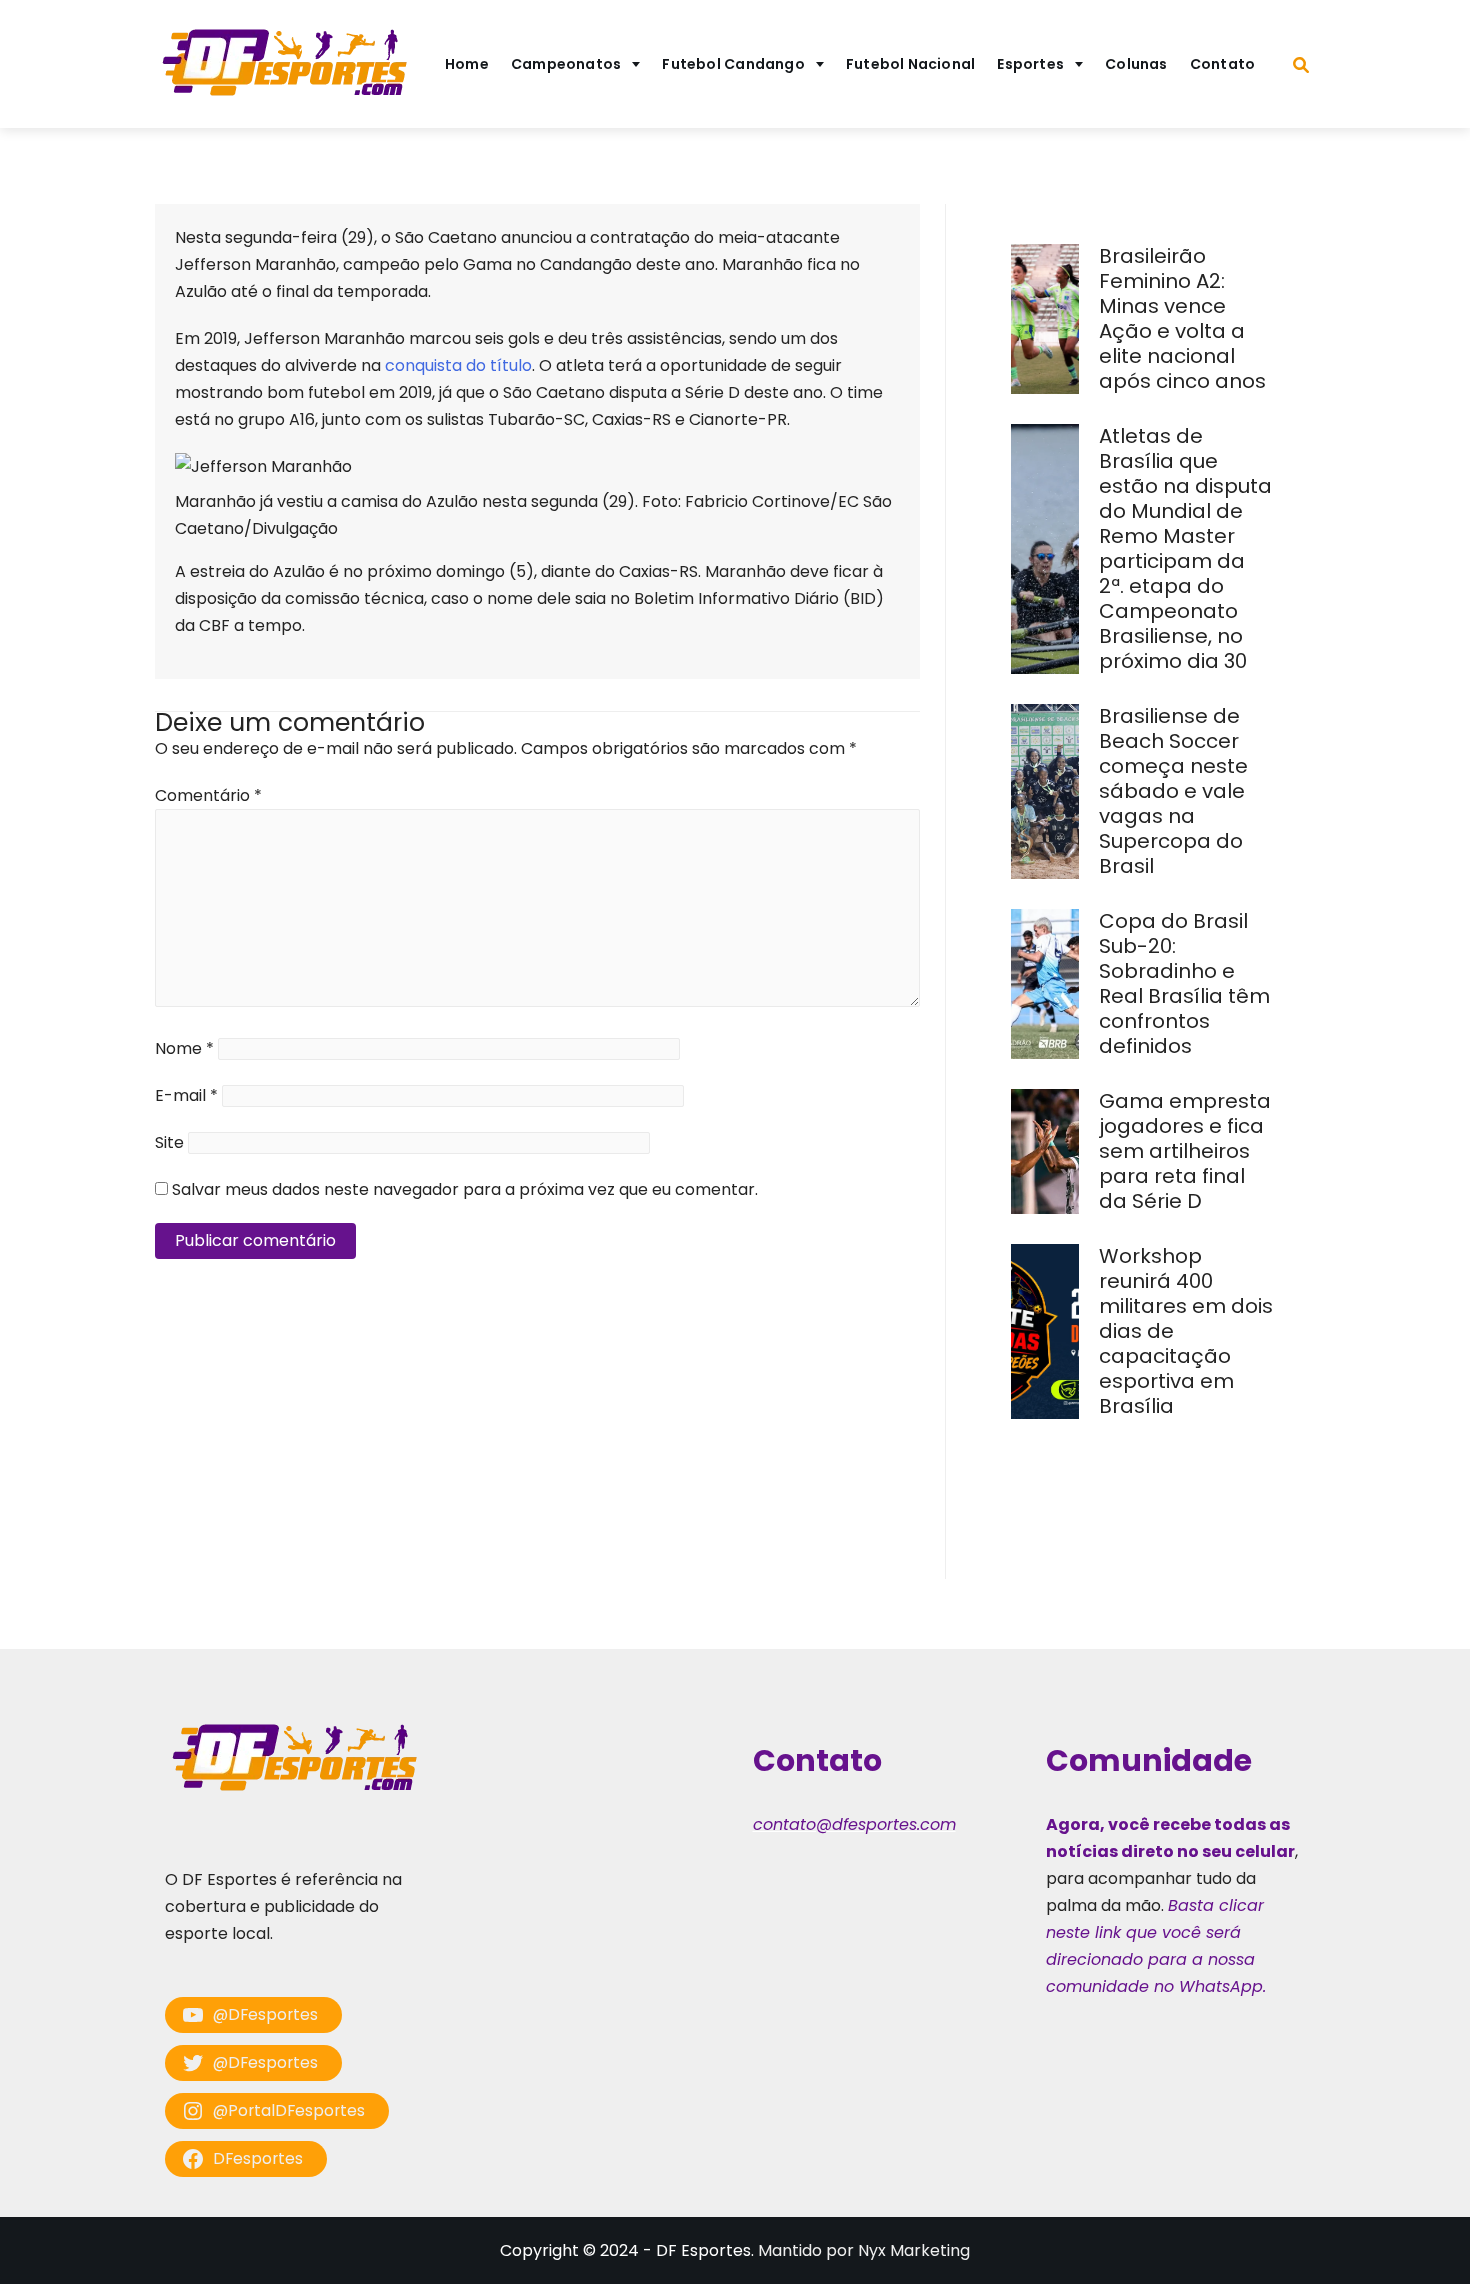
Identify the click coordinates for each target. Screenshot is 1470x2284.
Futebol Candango (733, 64)
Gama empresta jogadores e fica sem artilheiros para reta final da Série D (1185, 1151)
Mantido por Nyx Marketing (864, 2250)
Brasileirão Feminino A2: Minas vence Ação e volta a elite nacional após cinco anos (1185, 318)
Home (467, 64)
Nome (184, 1048)
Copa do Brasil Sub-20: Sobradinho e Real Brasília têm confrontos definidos (1184, 983)
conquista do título (458, 365)
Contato (1223, 64)
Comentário (208, 795)
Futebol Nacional (911, 64)
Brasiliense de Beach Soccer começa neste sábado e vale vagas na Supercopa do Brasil (1173, 791)
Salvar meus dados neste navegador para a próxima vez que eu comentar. (465, 1189)
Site (169, 1142)
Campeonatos (566, 64)
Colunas (1136, 64)
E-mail (186, 1095)
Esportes (1030, 64)
